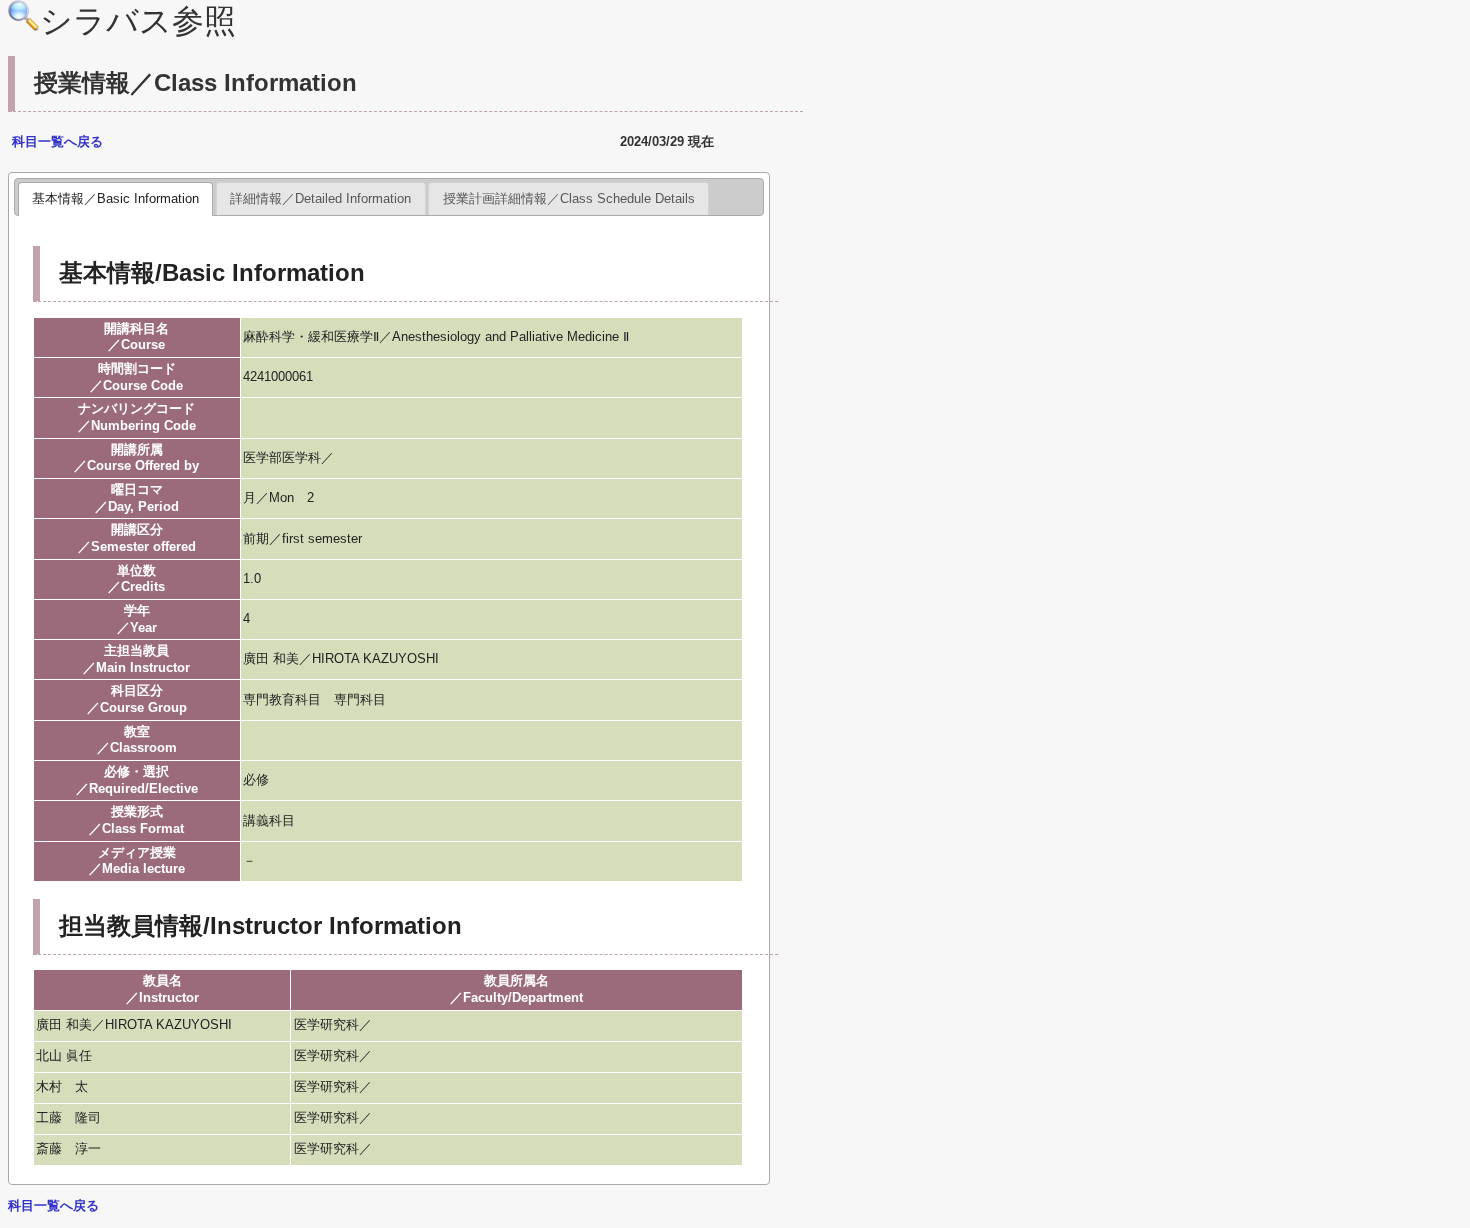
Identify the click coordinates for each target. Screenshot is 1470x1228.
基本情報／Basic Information (115, 198)
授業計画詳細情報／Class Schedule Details (569, 198)
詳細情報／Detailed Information (320, 198)
